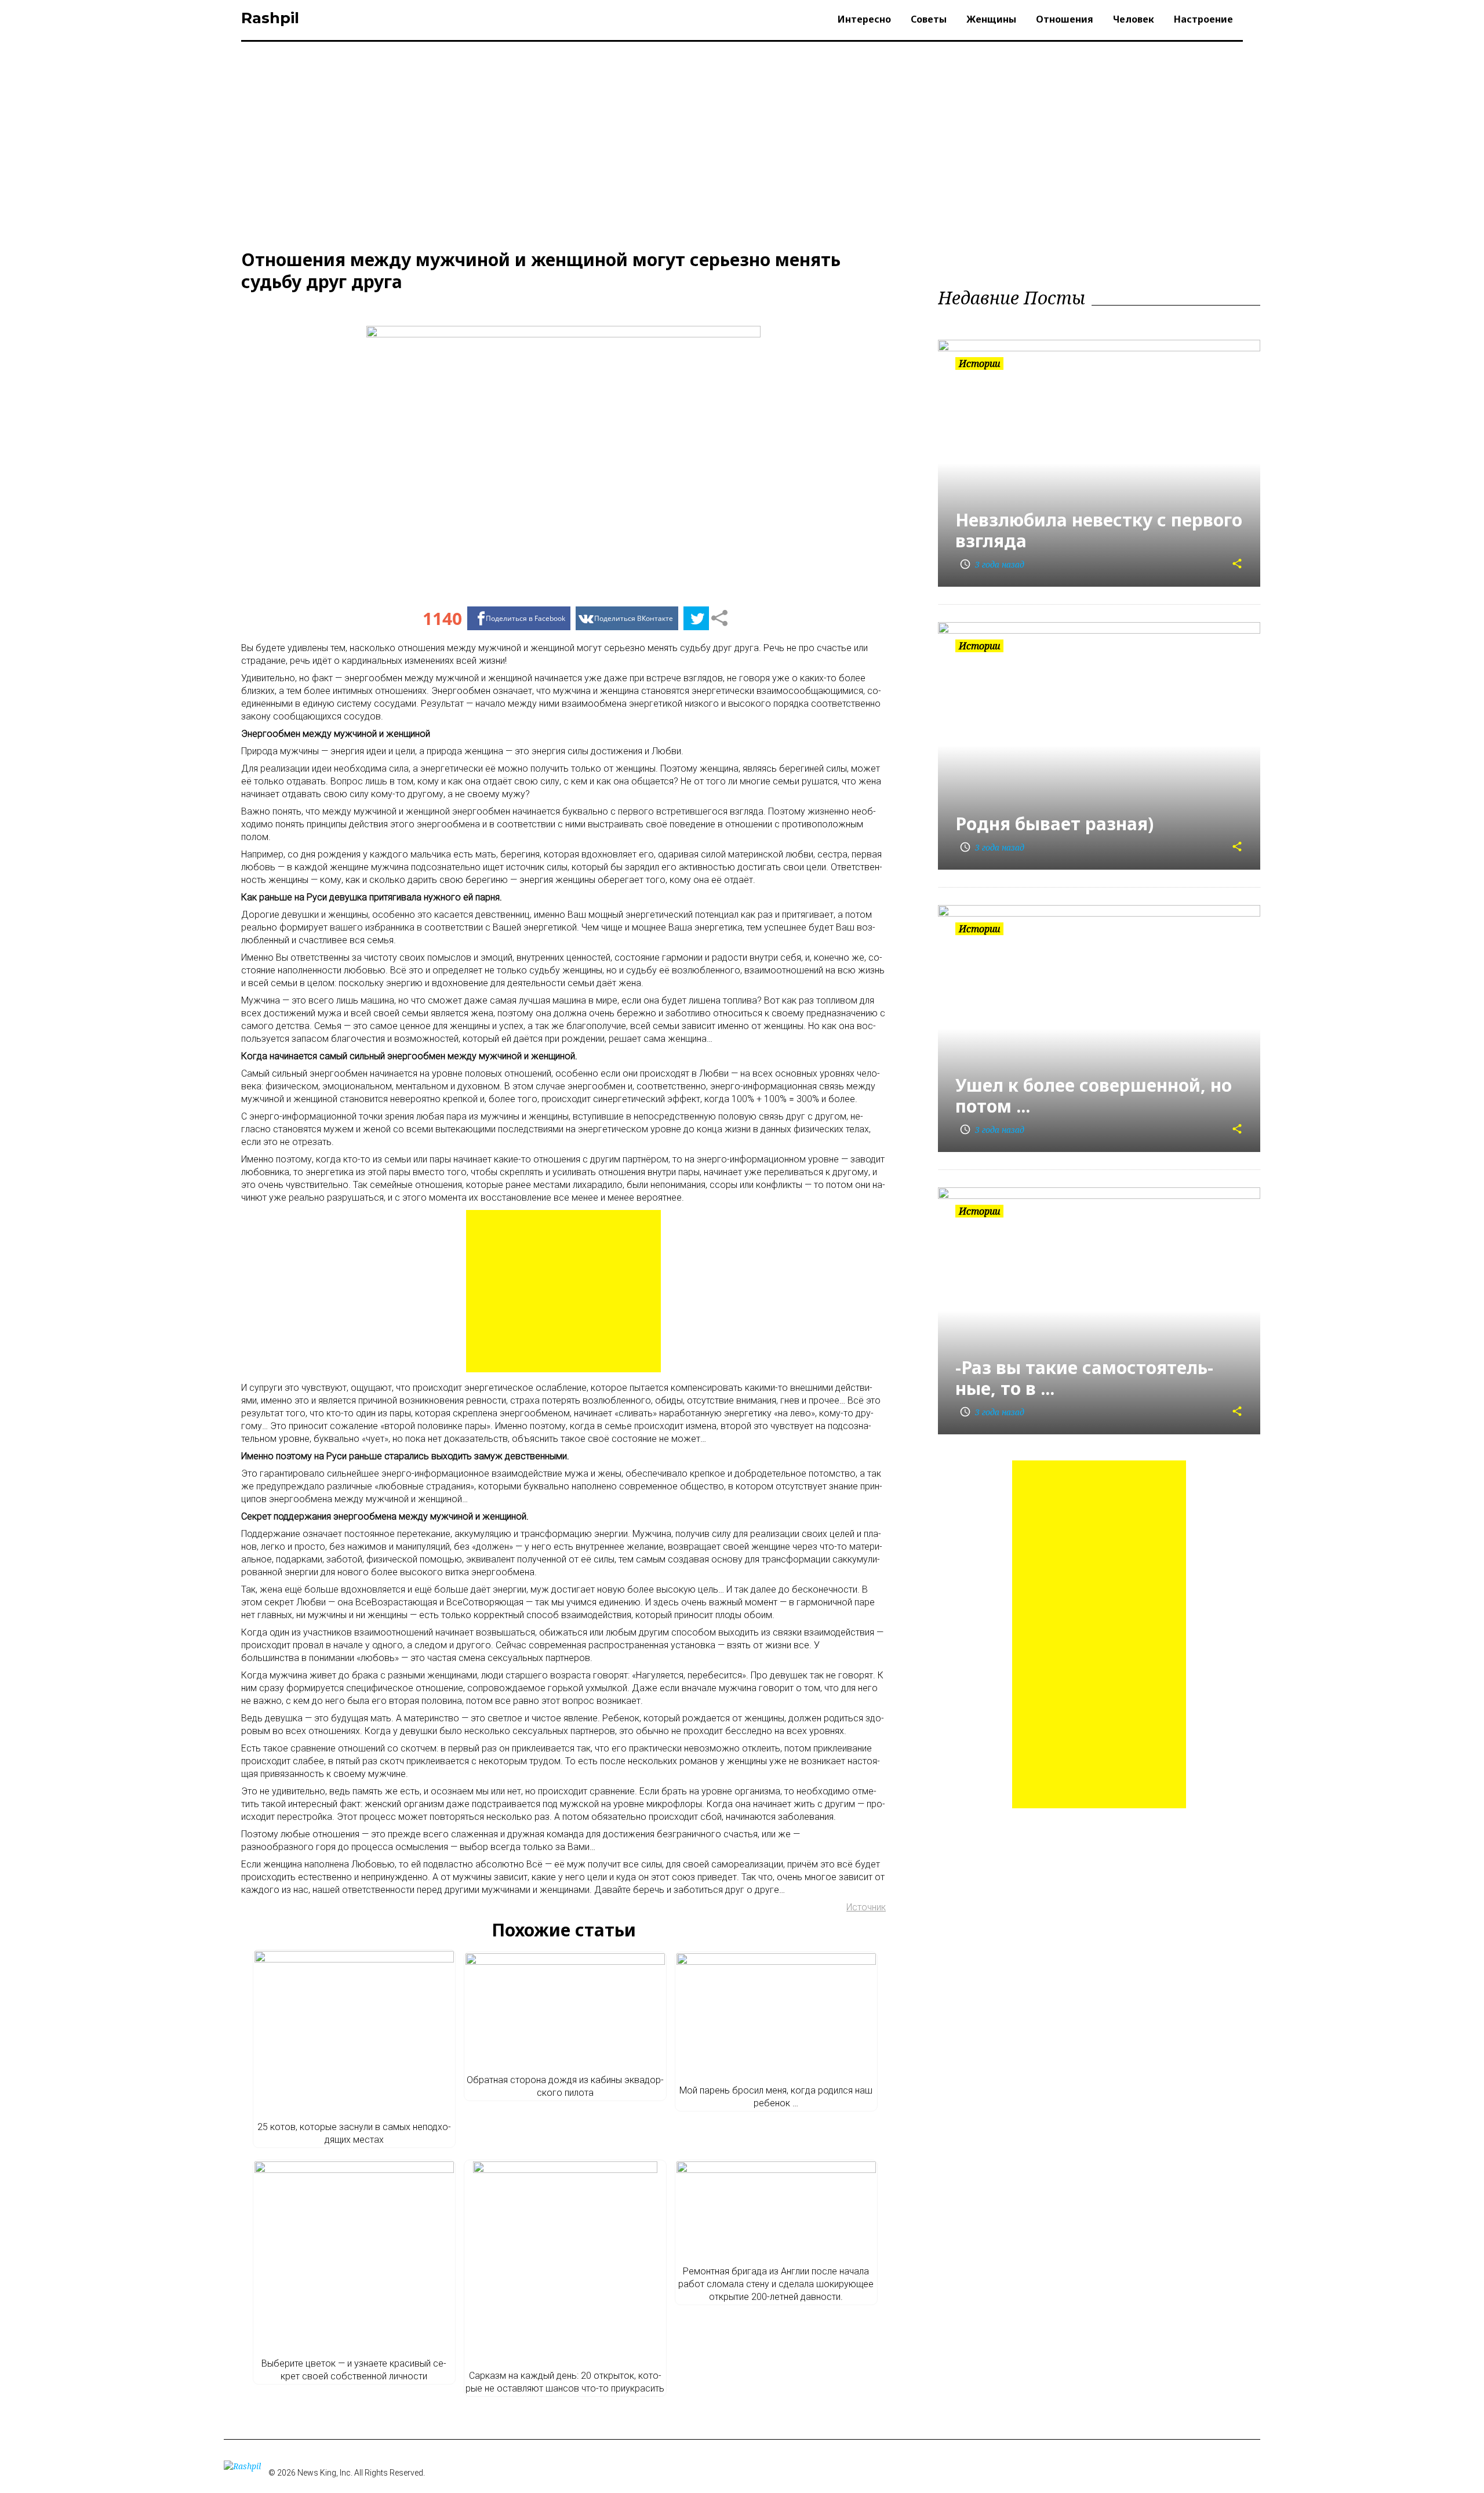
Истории (979, 364)
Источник (866, 1907)
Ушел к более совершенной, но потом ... (1094, 1095)
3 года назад (992, 564)
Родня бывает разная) (1054, 824)
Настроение (1203, 19)
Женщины (991, 19)
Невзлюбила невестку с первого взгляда (1099, 530)
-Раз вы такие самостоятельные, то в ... (1084, 1378)
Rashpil (270, 18)
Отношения (1065, 19)
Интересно (864, 19)
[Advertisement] (742, 143)
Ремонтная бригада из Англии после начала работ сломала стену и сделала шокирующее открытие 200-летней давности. (776, 2284)
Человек (1134, 19)
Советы (929, 19)
